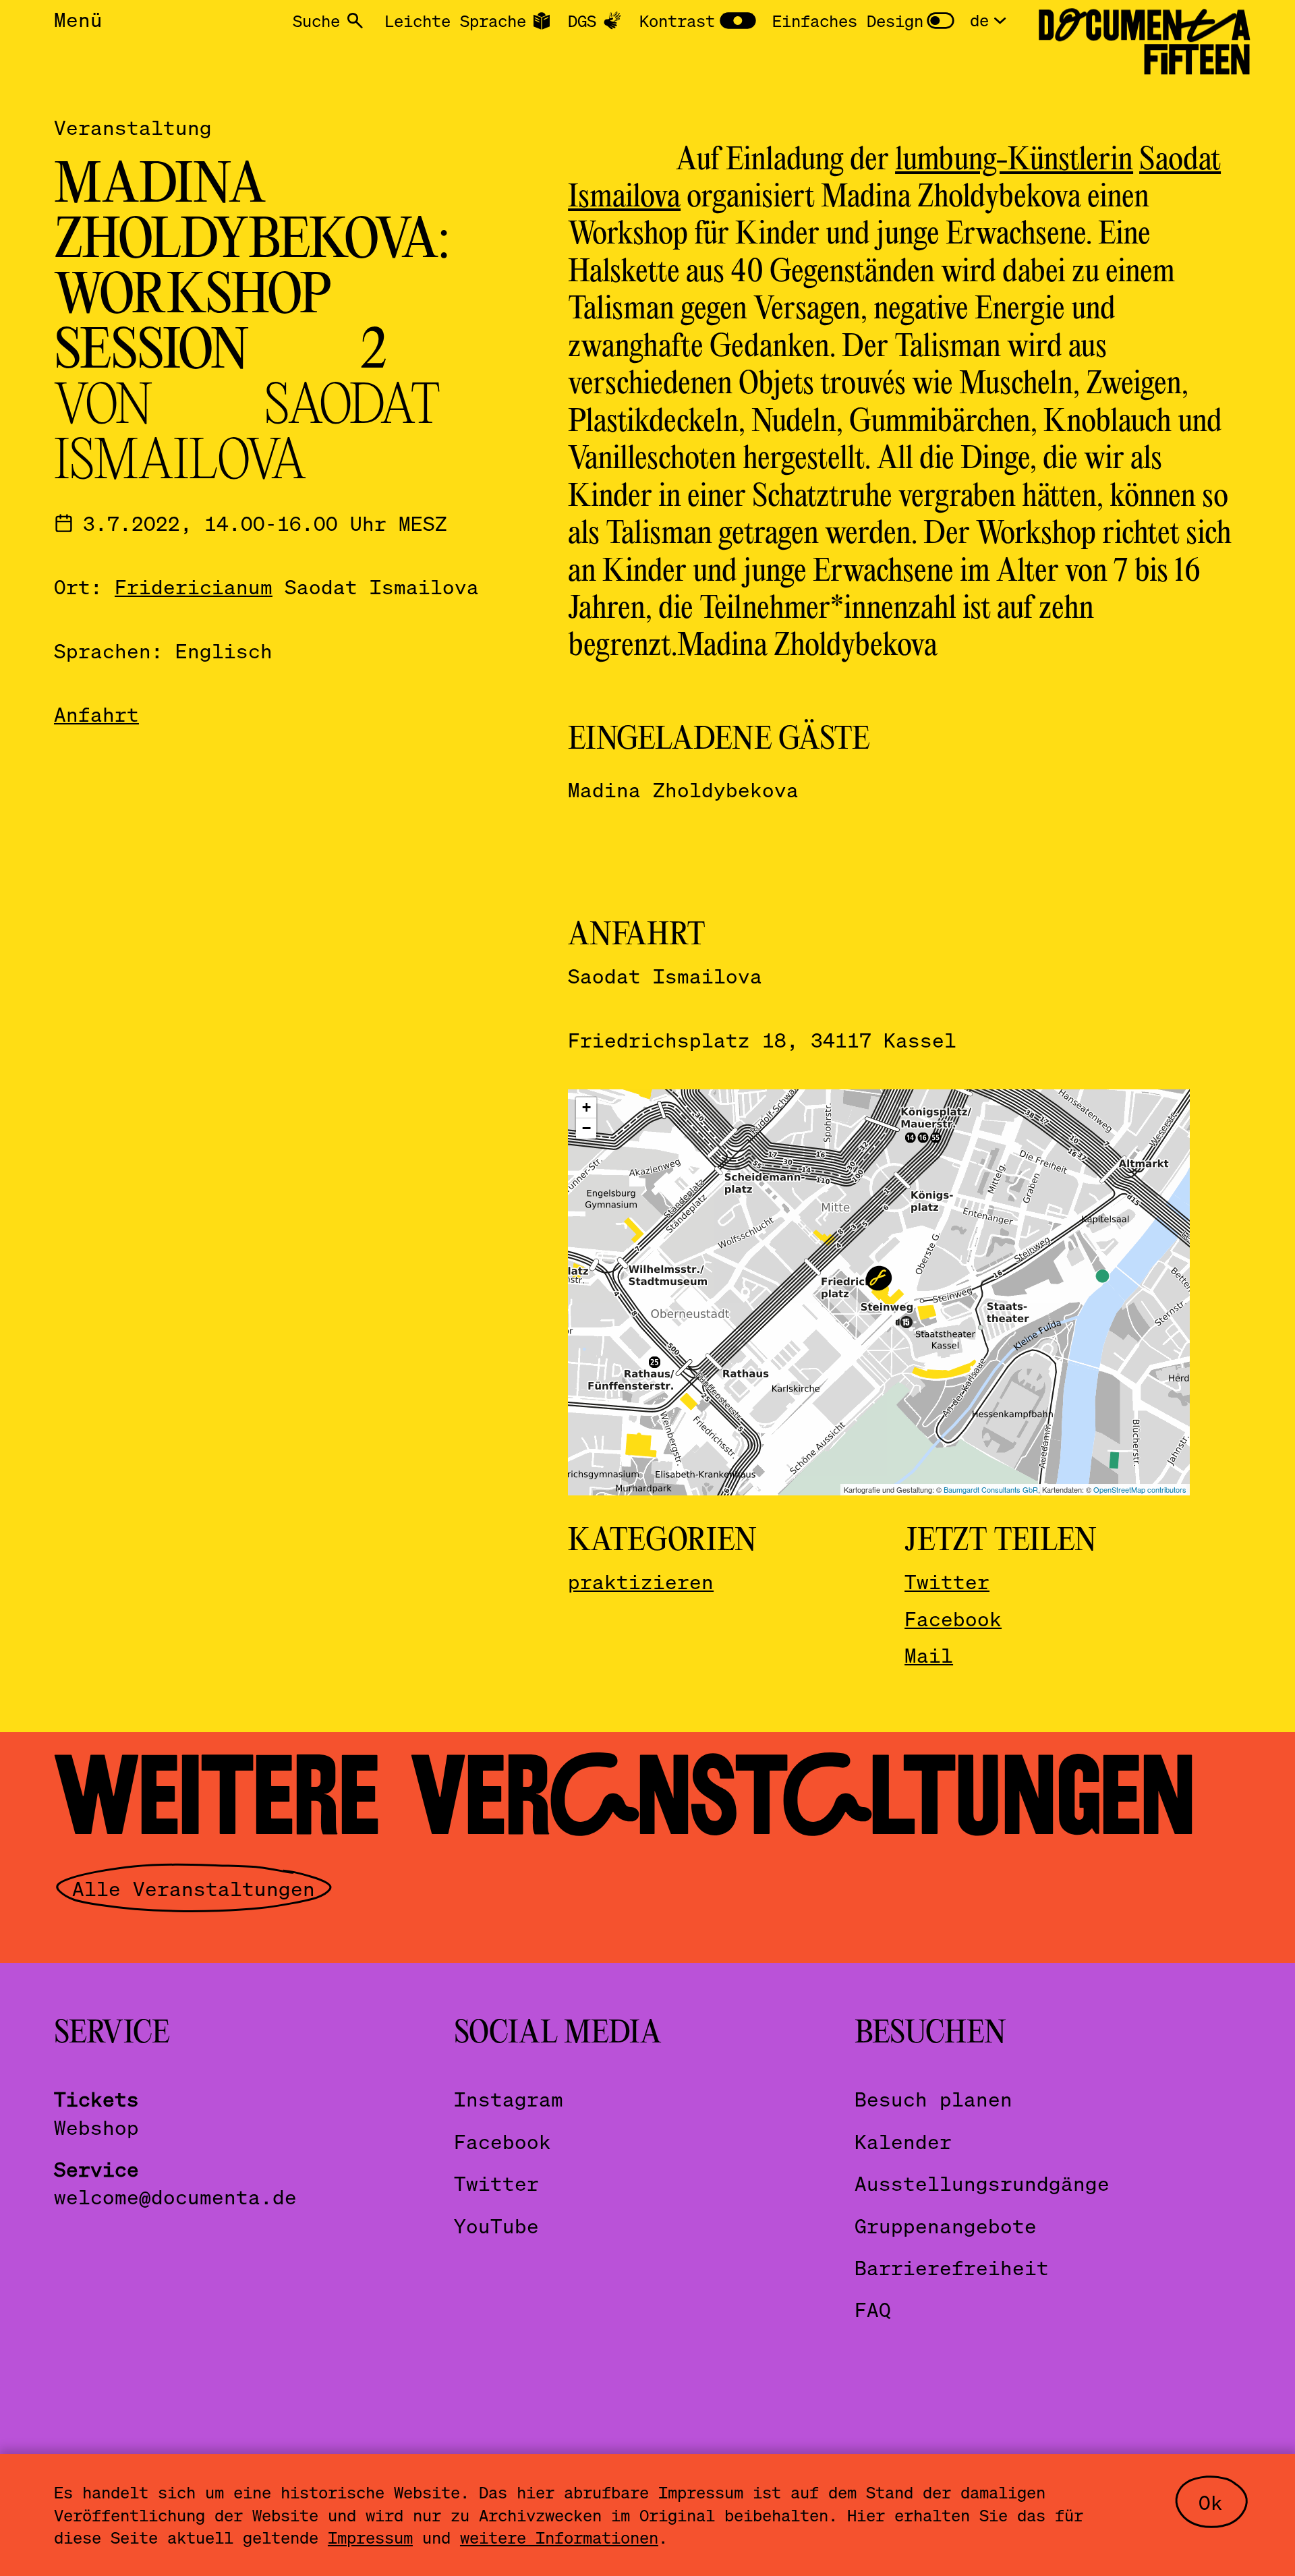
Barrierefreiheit (952, 2267)
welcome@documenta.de (175, 2197)
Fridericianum (194, 586)
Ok (1211, 2502)
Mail (929, 1655)
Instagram (509, 2099)
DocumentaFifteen (1144, 42)
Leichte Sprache (455, 21)
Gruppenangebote (946, 2226)
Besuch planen (933, 2099)
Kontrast (677, 21)
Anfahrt (96, 714)
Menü (78, 19)
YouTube (496, 2226)
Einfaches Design (848, 21)
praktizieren (641, 1581)
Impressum (370, 2537)
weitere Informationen (559, 2537)
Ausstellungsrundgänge (982, 2183)
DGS (582, 21)
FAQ (873, 2309)
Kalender (903, 2141)
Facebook (953, 1619)
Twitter (947, 1581)
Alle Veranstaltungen (194, 1888)
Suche (316, 21)
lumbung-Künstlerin (1014, 161)
